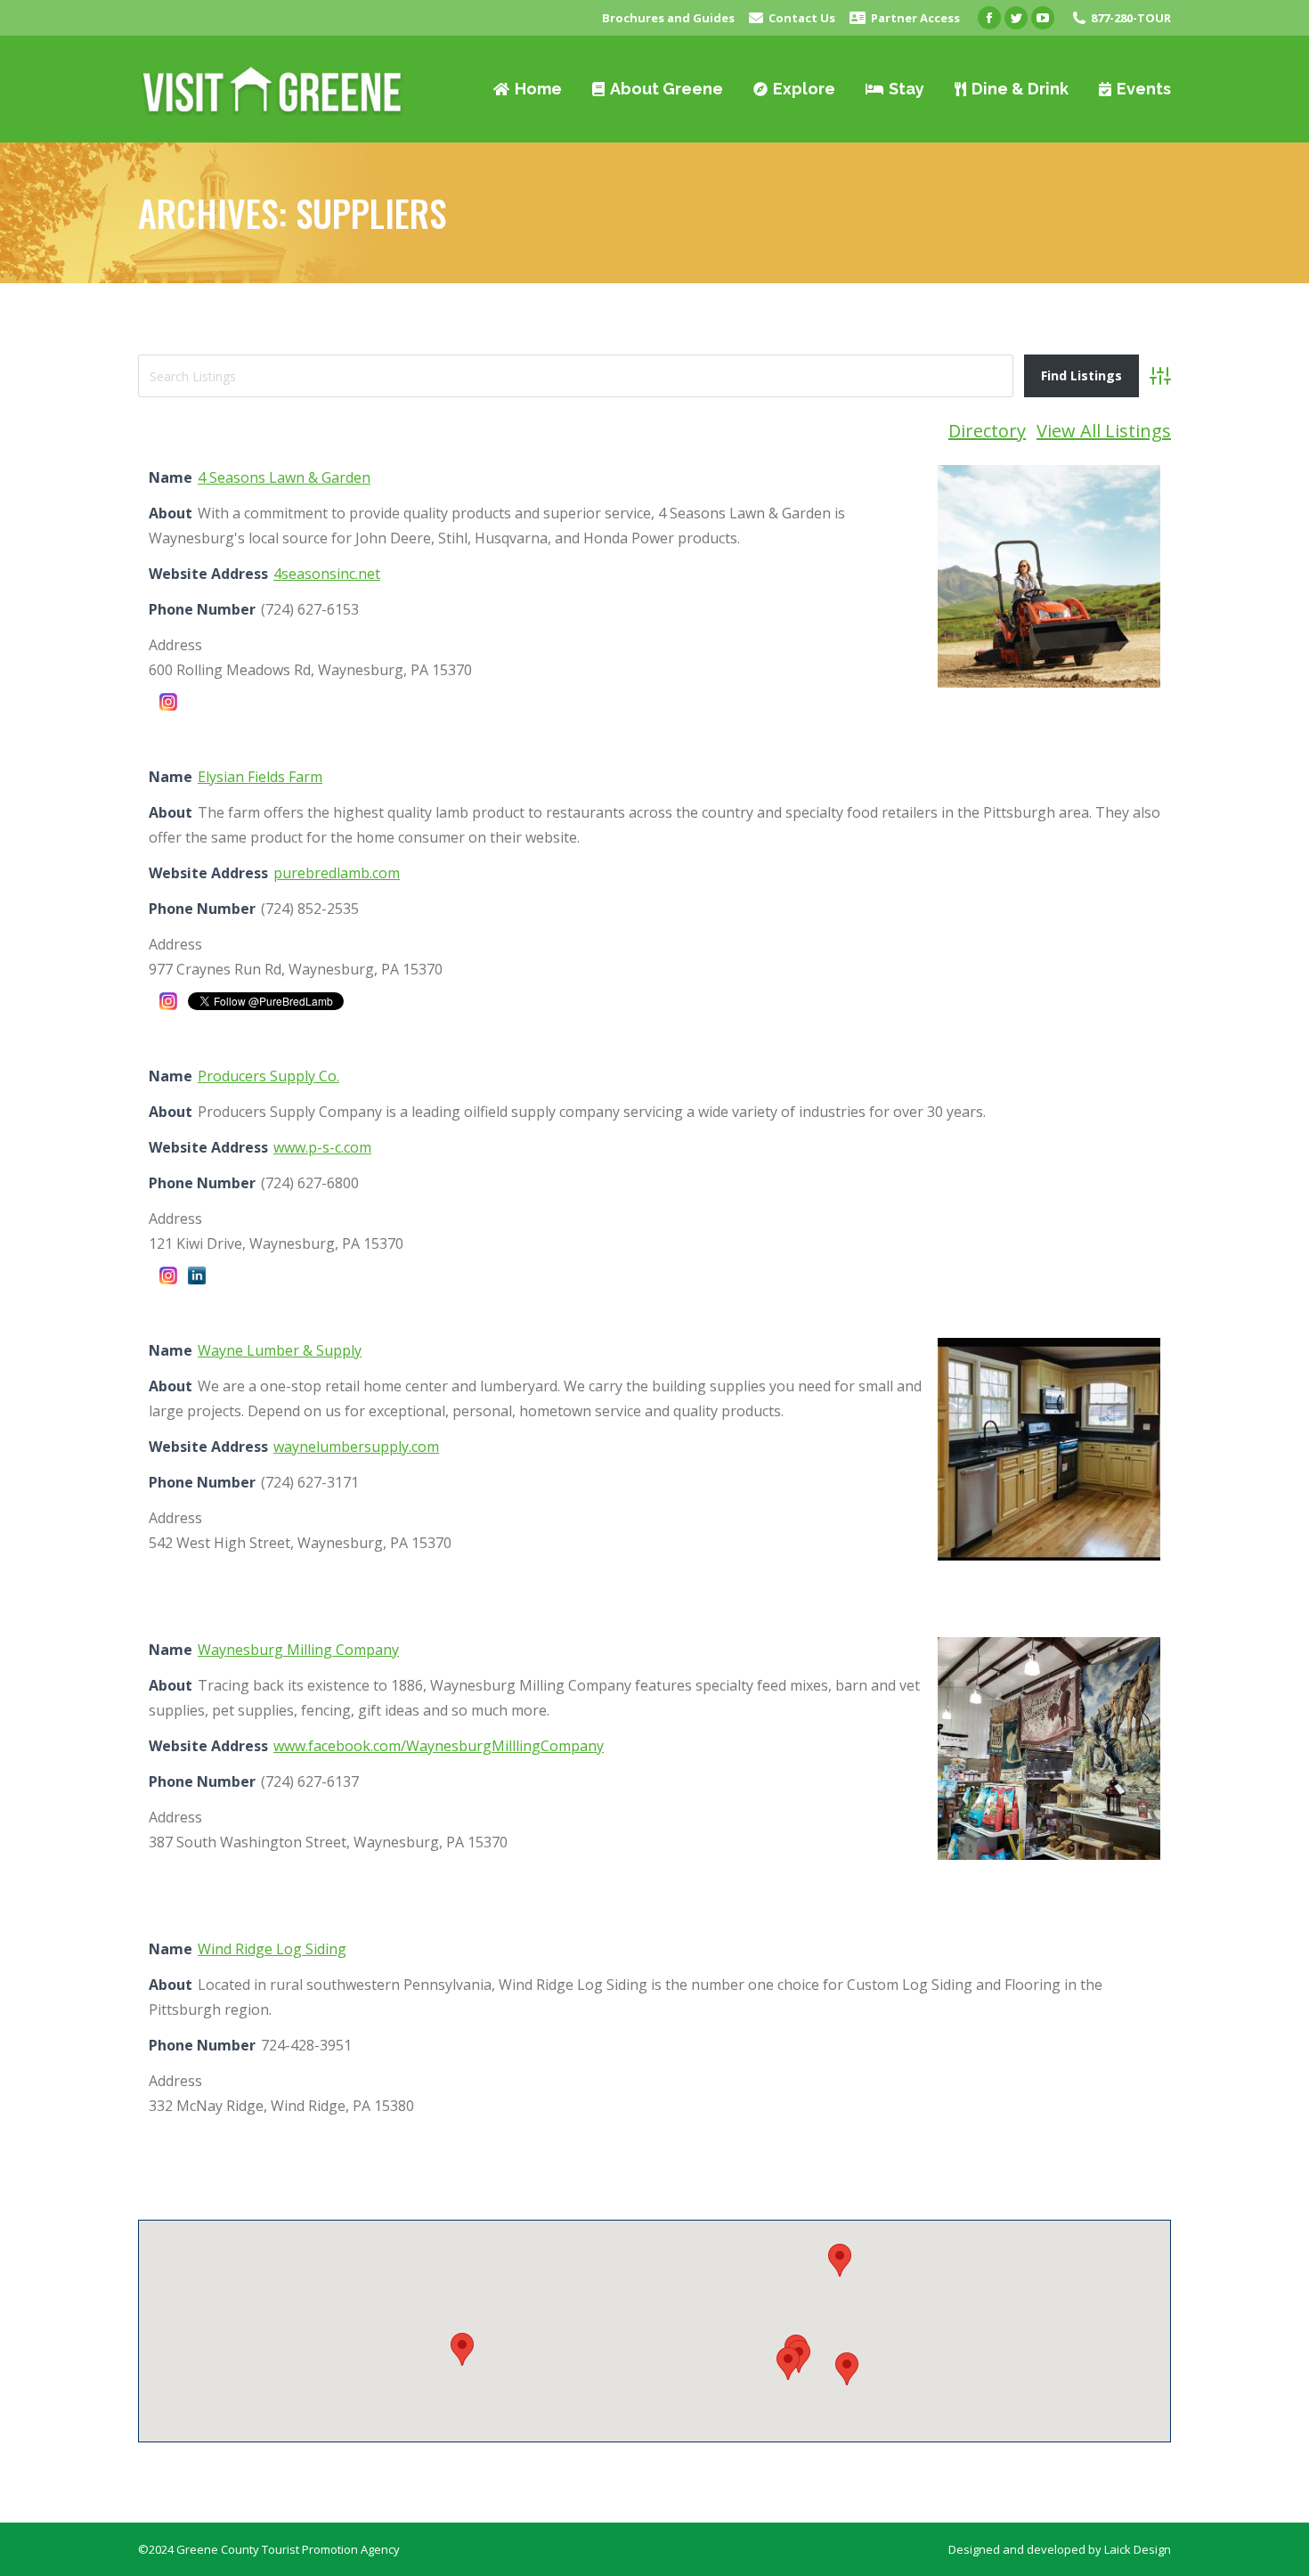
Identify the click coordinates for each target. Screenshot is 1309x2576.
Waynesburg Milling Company (298, 1650)
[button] (847, 2369)
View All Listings (1104, 431)
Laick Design (1138, 2549)
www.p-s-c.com (322, 1147)
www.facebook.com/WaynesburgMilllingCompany (439, 1746)
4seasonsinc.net (327, 574)
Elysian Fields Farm (260, 777)
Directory (987, 431)
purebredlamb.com (337, 873)
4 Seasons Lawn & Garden (284, 477)
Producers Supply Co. (268, 1076)
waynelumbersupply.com (356, 1447)
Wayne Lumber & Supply (280, 1350)
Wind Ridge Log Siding (272, 1949)
